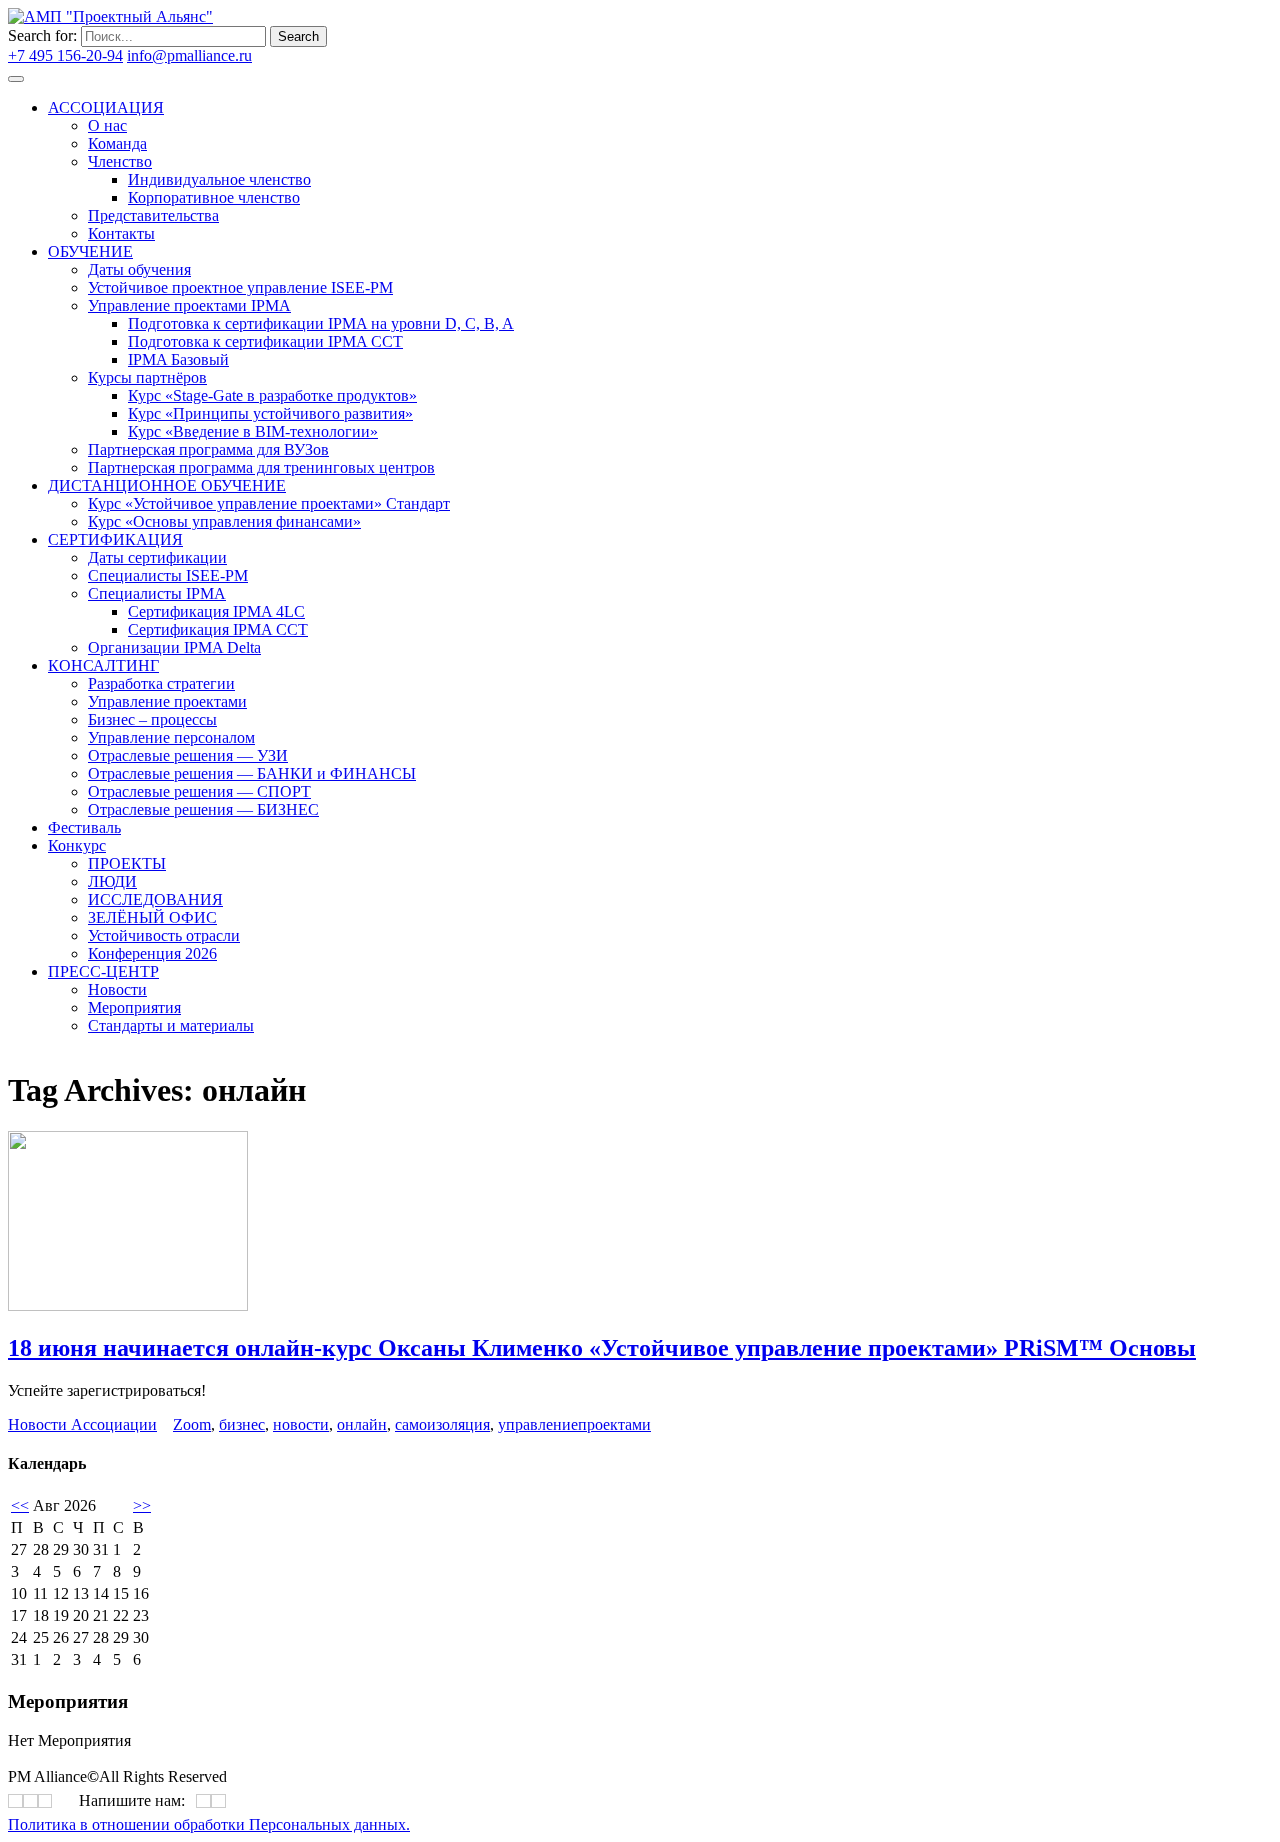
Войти (278, 55)
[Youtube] (530, 567)
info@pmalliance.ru (189, 55)
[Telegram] (523, 567)
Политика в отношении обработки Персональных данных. (209, 1824)
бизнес (242, 1424)
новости (301, 1424)
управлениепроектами (574, 1424)
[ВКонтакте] (517, 567)
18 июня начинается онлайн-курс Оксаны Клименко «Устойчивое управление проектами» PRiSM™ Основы (602, 1348)
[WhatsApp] (203, 1801)
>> (142, 1505)
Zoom (192, 1424)
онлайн (362, 1424)
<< (20, 1505)
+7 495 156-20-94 (65, 55)
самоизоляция (442, 1424)
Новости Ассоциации (82, 1424)
